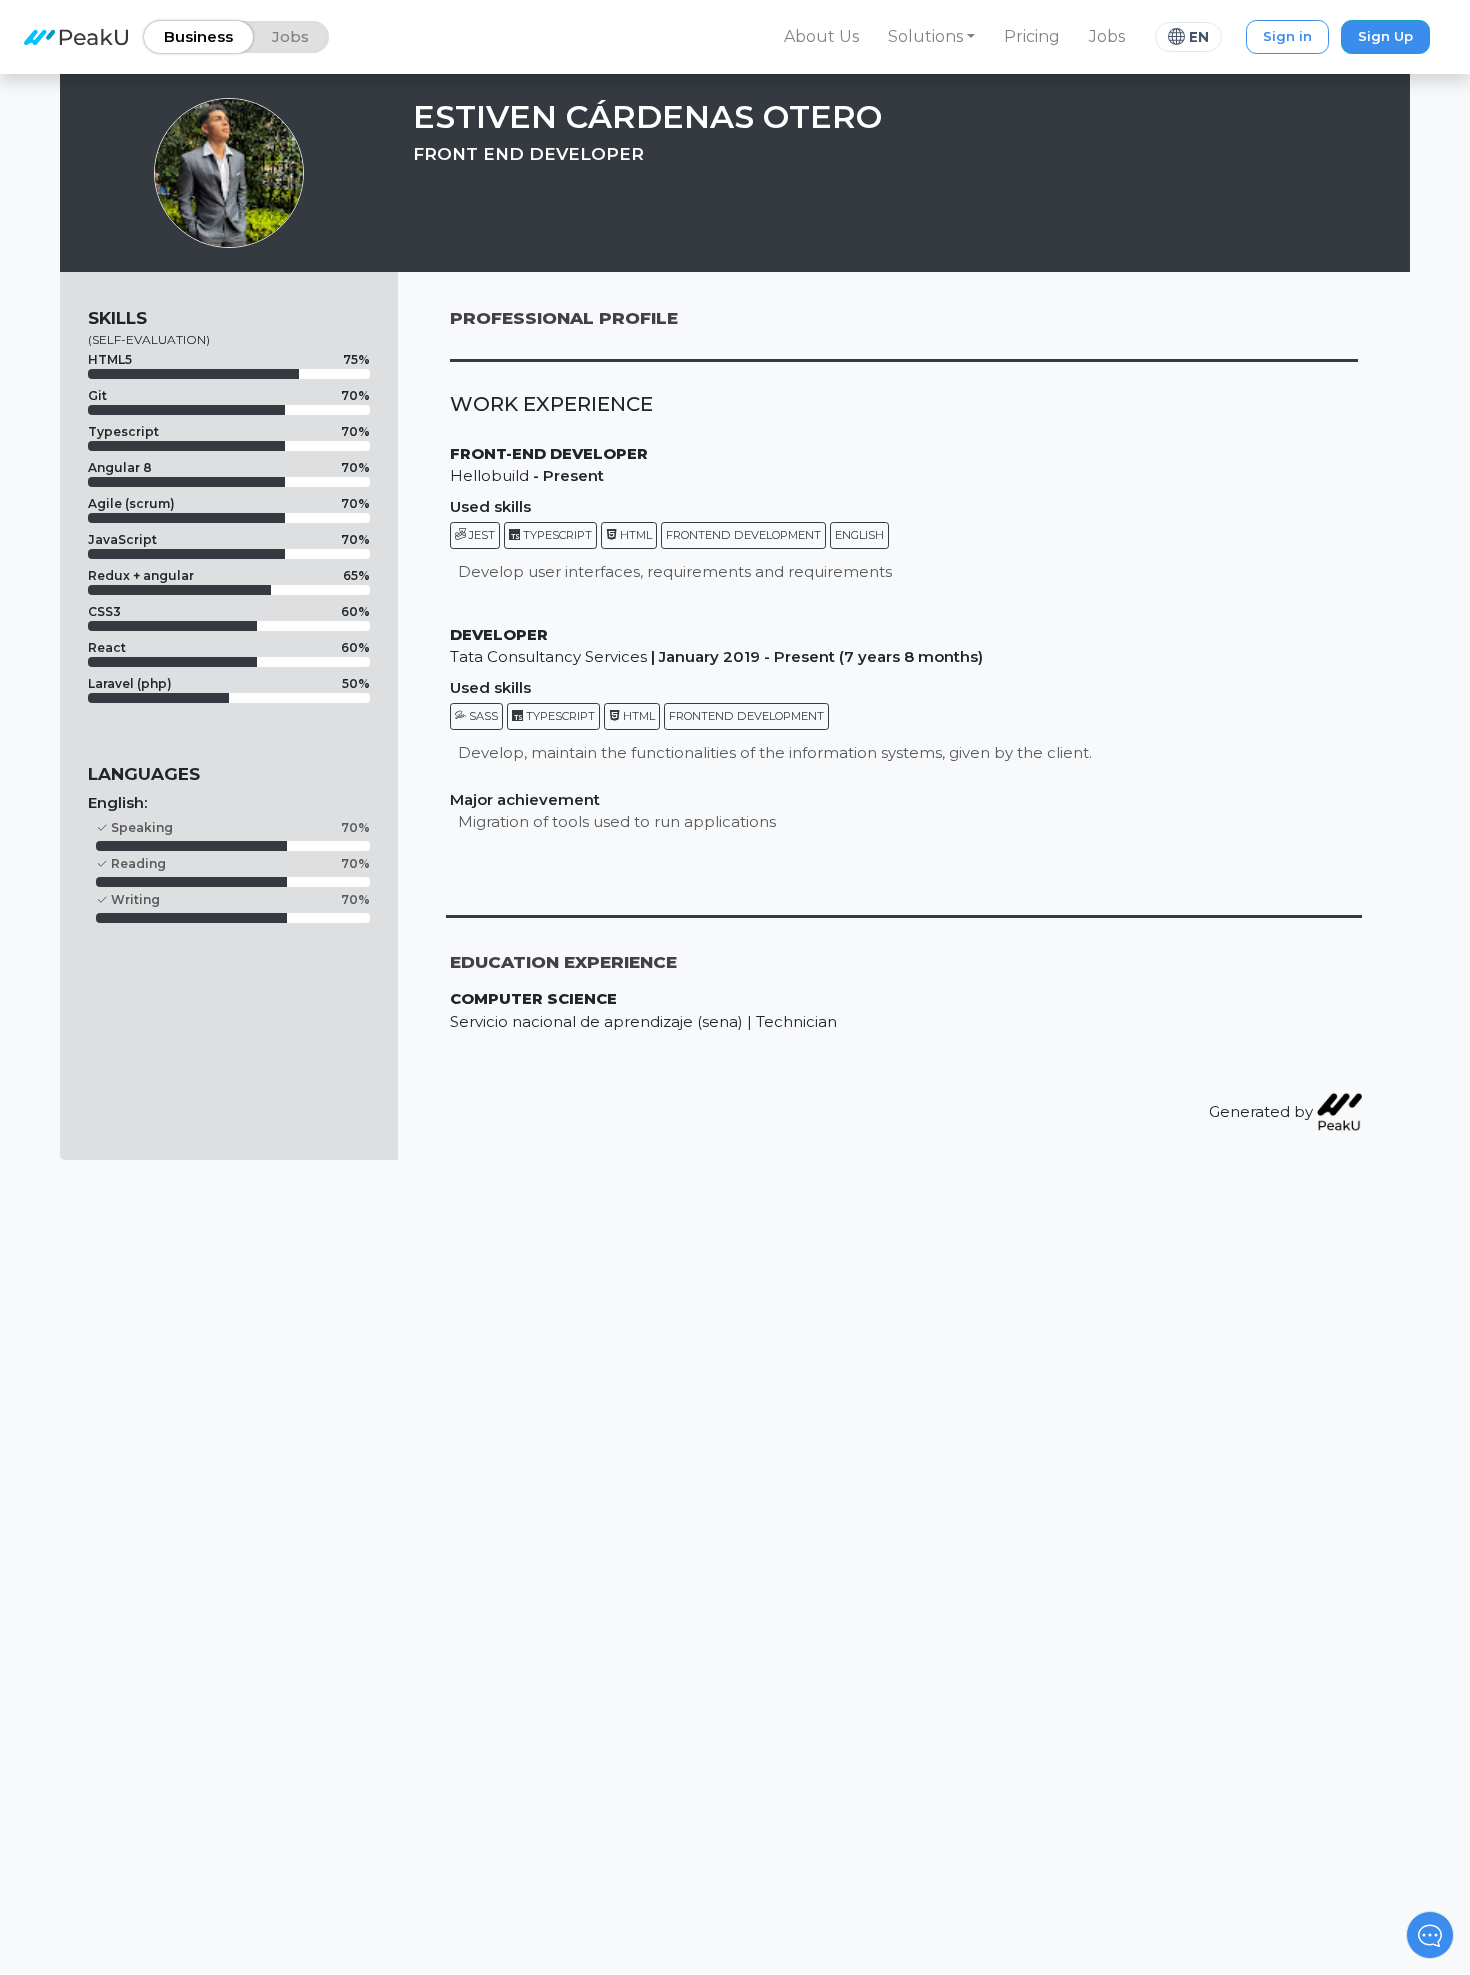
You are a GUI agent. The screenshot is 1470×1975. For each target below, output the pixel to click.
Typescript (556, 535)
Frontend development (743, 535)
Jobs (1107, 36)
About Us (821, 36)
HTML (634, 535)
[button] (932, 37)
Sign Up (1385, 36)
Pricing (1032, 36)
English (859, 535)
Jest (480, 535)
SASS (482, 716)
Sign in (1287, 36)
